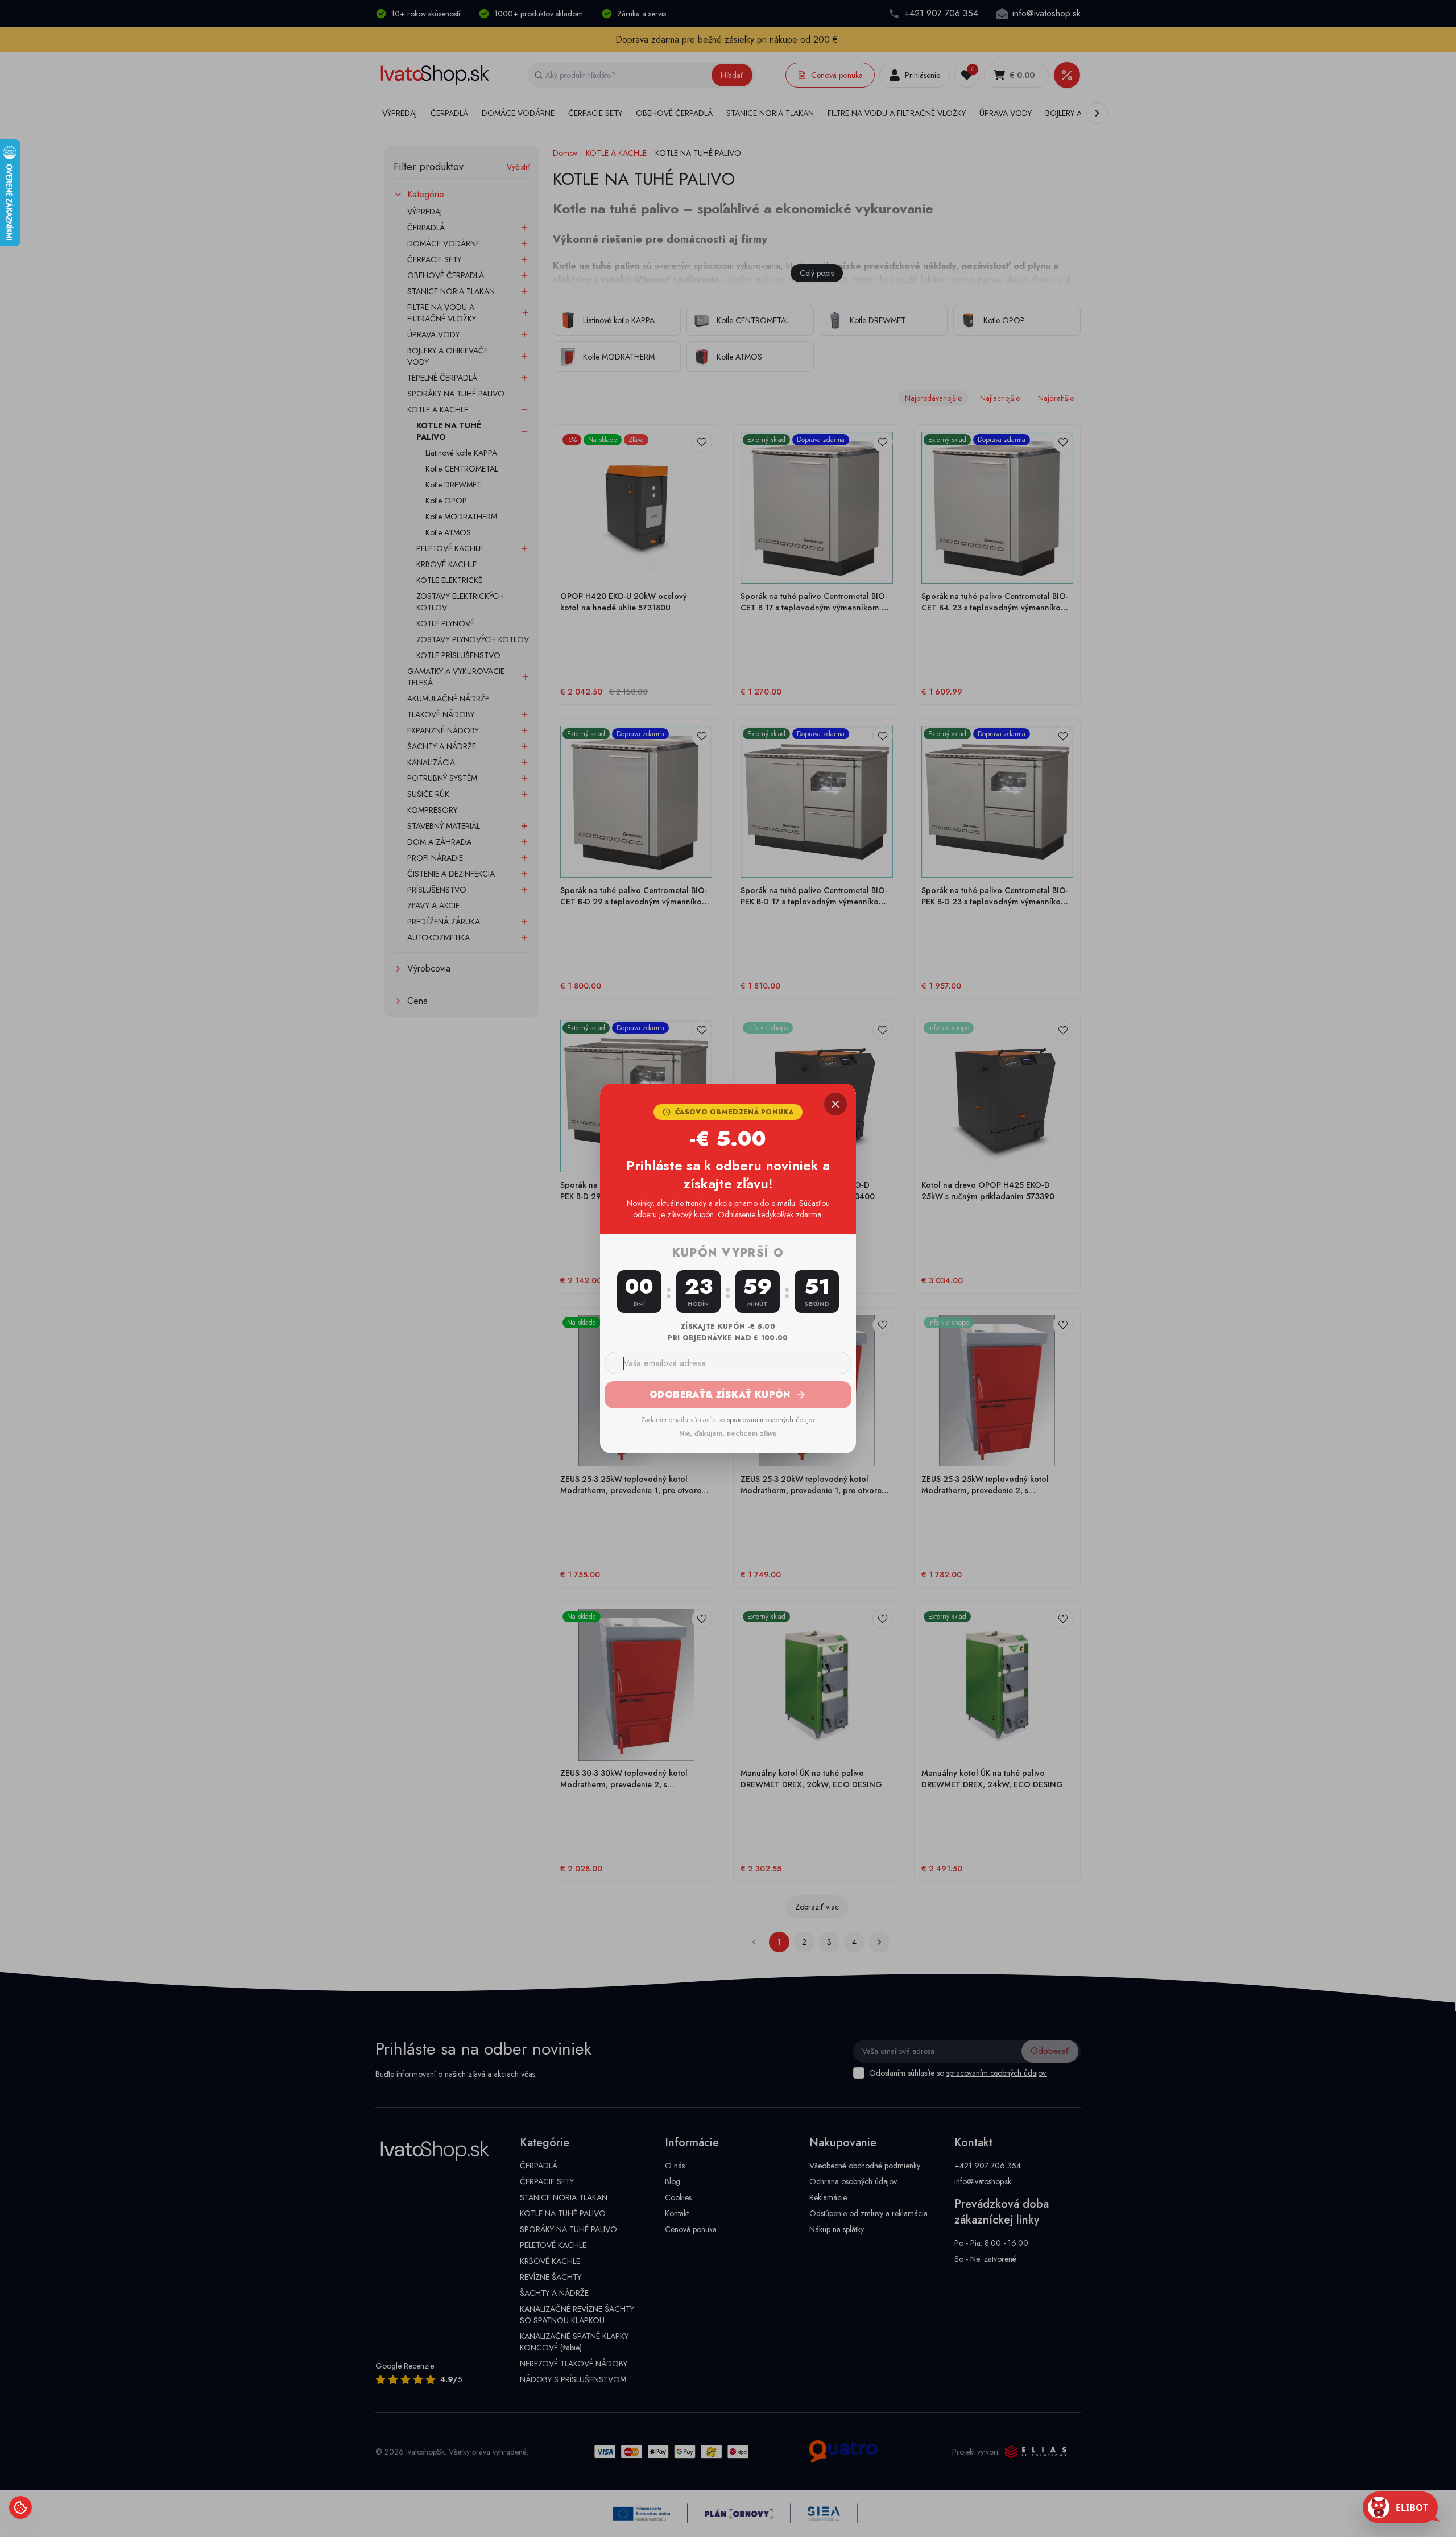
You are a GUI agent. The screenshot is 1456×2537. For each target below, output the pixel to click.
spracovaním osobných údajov (771, 1420)
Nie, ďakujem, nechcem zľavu (728, 1433)
